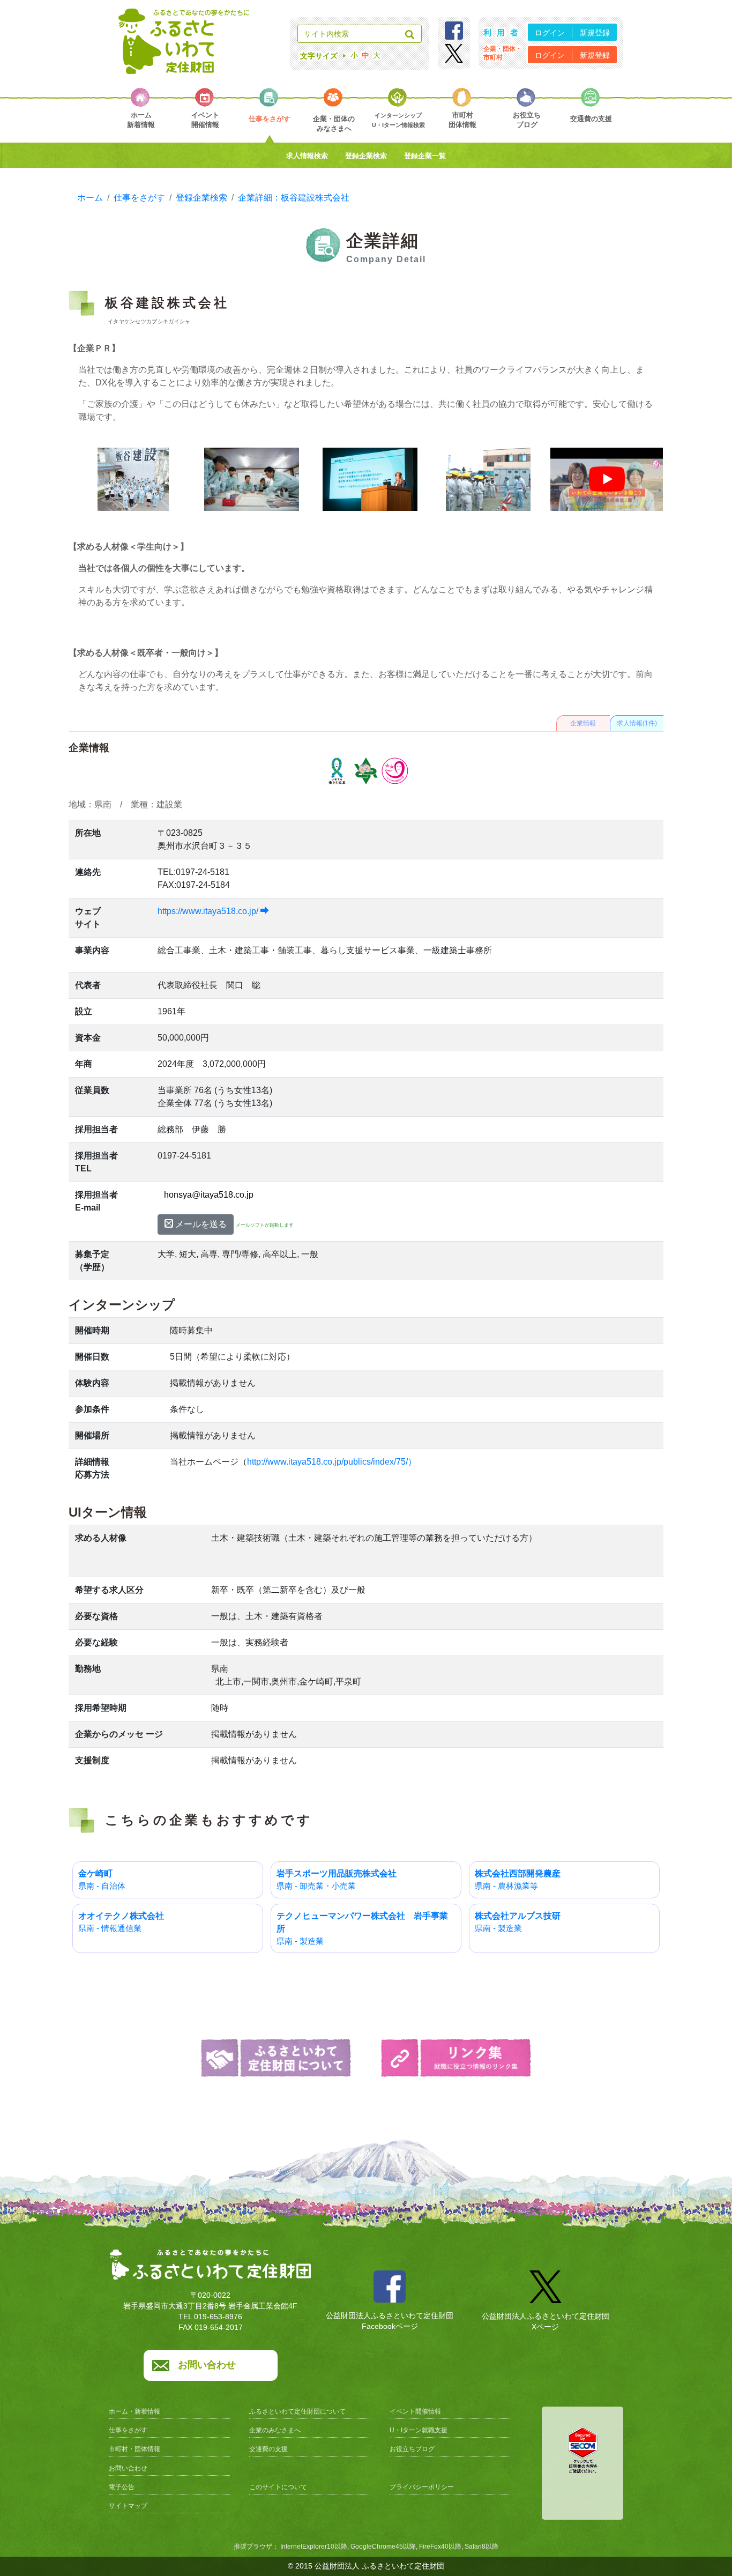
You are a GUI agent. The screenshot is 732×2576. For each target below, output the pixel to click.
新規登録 (595, 33)
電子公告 (122, 2487)
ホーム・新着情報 (135, 2411)
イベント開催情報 (415, 2411)
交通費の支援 (268, 2449)
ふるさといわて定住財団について (297, 2411)
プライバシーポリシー (422, 2487)
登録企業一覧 (425, 156)
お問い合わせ (207, 2365)
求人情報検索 (307, 156)
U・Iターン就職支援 (419, 2430)
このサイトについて (278, 2487)
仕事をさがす (128, 2430)
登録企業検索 (366, 156)
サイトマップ (128, 2506)
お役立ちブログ (412, 2449)
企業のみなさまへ (275, 2430)
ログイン (550, 33)
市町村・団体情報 (135, 2449)
